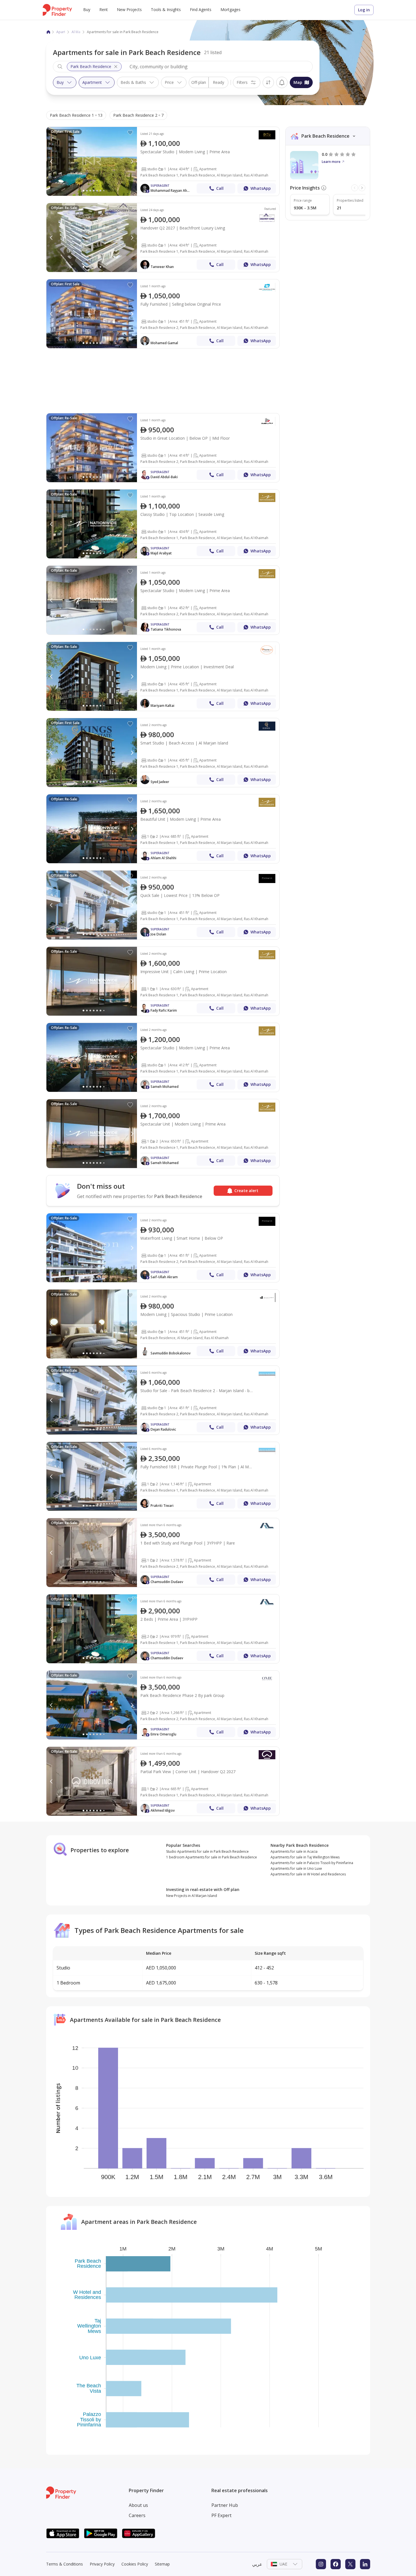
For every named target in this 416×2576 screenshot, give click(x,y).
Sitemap (162, 2564)
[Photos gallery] (92, 161)
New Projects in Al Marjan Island (192, 1896)
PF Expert (221, 2515)
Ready (218, 82)
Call (220, 188)
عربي (257, 2564)
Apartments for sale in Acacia (294, 1851)
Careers (137, 2515)
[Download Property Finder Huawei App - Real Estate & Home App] (139, 2533)
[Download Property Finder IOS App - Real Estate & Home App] (63, 2533)
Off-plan (199, 82)
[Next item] (362, 188)
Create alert (282, 82)
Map (298, 82)
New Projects (129, 9)
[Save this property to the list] (130, 133)
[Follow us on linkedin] (365, 2564)
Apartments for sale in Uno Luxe (296, 1868)
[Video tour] (130, 780)
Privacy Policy (102, 2564)
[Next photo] (132, 161)
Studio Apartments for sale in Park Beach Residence (207, 1851)
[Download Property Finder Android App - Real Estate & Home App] (101, 2533)
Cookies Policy (135, 2564)
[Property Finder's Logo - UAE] (57, 10)
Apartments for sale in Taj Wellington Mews (305, 1857)
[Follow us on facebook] (336, 2564)
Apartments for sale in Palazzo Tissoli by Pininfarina (312, 1863)
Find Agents (201, 9)
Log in (364, 10)
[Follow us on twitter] (350, 2564)
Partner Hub (225, 2505)
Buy (87, 9)
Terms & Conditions (65, 2564)
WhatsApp (261, 188)
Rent (104, 9)
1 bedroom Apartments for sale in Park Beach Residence (212, 1857)
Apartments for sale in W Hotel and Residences (308, 1874)
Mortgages (230, 9)
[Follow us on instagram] (321, 2564)
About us (138, 2505)
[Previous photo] (52, 161)
